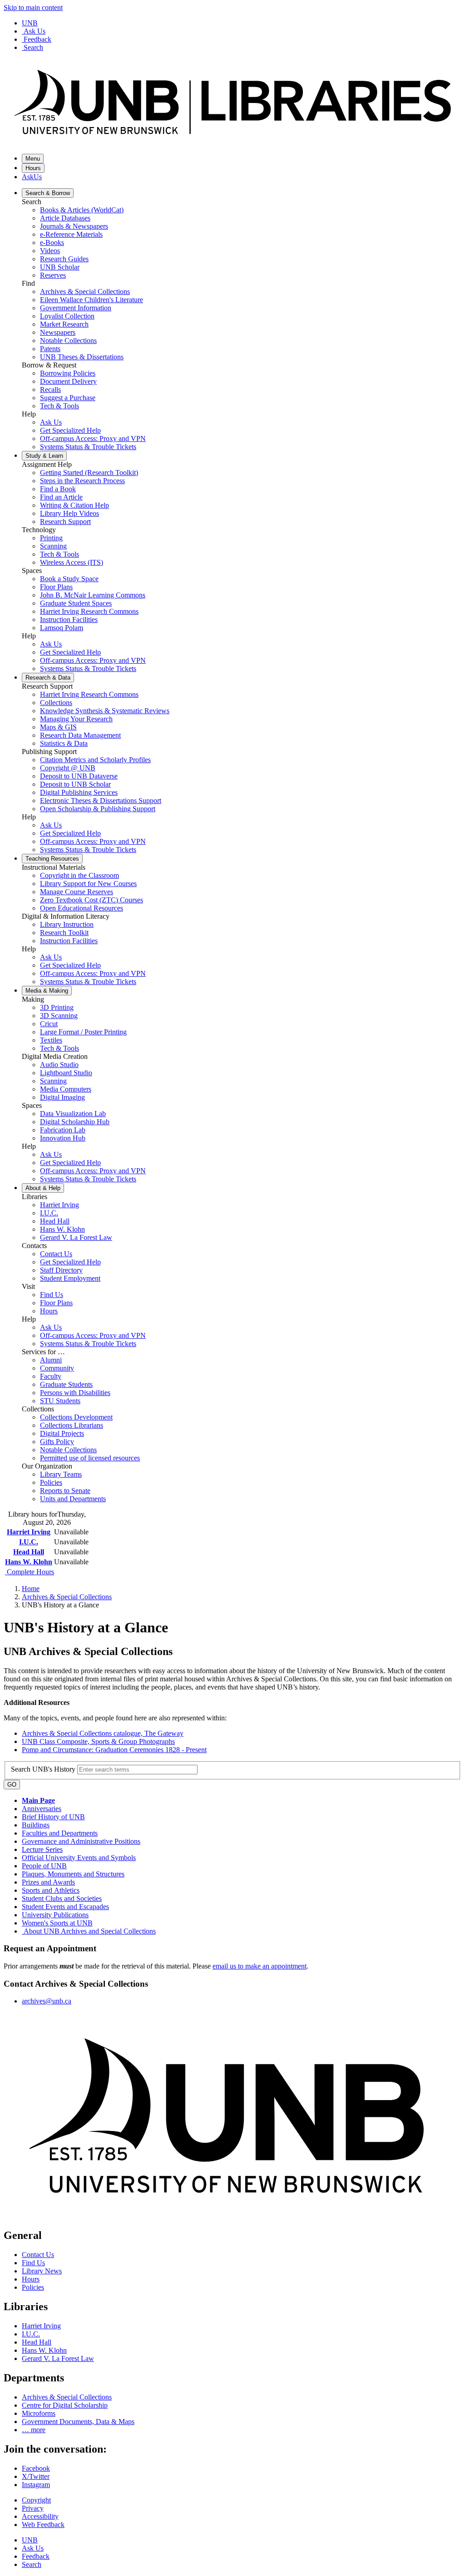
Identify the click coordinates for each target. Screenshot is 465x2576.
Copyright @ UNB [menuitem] (68, 768)
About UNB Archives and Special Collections (90, 1931)
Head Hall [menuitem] (55, 1221)
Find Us (33, 2263)
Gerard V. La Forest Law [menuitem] (76, 1237)
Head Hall (29, 1552)
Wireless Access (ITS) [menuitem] (72, 562)
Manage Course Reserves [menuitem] (77, 892)
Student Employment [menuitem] (70, 1278)
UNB (30, 23)
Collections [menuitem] (56, 703)
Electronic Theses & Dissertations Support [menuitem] (101, 801)
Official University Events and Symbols (79, 1858)
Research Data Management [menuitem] (80, 735)
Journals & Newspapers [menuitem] (74, 226)
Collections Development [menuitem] (76, 1417)
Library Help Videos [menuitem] (69, 513)
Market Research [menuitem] (64, 324)
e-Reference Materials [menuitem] (71, 234)
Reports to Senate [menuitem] (65, 1491)
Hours (33, 168)
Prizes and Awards (48, 1882)
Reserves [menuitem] (53, 275)
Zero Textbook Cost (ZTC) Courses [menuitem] (92, 900)
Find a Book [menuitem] (58, 489)
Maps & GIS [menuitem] (58, 727)
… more (34, 2430)
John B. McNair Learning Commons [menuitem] (93, 595)
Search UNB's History (44, 1769)
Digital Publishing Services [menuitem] (79, 792)
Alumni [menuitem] (51, 1360)
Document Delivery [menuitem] (68, 381)
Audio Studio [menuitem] (59, 1065)
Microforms (39, 2413)
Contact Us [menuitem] (56, 1254)
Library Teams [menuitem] (61, 1474)
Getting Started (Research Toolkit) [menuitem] (89, 473)
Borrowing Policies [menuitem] (68, 373)
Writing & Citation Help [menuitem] (74, 505)
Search (33, 47)
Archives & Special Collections (67, 1597)
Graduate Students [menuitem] (66, 1384)
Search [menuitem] (32, 2564)
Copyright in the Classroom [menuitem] (79, 875)
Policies (33, 2287)
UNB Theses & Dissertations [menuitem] (82, 357)
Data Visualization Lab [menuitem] (73, 1114)
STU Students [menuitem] (60, 1401)
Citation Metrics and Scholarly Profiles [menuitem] (95, 760)
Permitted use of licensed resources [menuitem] (90, 1458)
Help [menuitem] (43, 1188)
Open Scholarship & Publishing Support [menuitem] (98, 809)
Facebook (36, 2468)
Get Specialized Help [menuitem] (70, 430)
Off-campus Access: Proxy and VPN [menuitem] (93, 438)
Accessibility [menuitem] (40, 2516)
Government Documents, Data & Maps (78, 2422)
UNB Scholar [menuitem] (60, 267)
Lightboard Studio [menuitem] (66, 1073)
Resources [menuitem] (52, 859)
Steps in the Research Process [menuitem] (82, 481)
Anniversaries (42, 1809)
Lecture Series (42, 1849)
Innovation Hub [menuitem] (63, 1138)
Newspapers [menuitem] (58, 332)
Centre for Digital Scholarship (65, 2405)
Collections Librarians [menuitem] (72, 1425)
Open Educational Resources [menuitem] (82, 908)
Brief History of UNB (53, 1817)
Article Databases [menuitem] (65, 218)
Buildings (36, 1825)
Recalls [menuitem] (50, 389)
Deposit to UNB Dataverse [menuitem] (79, 776)
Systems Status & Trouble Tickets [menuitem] (88, 447)
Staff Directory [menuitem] (61, 1270)
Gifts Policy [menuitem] (57, 1442)
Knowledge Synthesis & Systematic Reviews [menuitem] (105, 711)
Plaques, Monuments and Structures (73, 1874)
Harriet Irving (29, 1532)
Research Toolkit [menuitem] (64, 933)
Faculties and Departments (60, 1833)
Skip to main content (33, 7)
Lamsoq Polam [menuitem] (62, 628)
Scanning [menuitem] (53, 546)
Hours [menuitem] (49, 1311)
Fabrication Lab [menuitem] (63, 1130)
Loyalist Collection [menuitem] (67, 316)
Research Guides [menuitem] (64, 259)
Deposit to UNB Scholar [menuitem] (75, 784)
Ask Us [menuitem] (51, 422)
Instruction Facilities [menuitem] (69, 620)
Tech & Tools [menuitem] (59, 406)
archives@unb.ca (47, 2001)
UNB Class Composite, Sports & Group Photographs (98, 1741)
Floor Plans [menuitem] (56, 587)
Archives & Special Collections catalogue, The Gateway (103, 1733)
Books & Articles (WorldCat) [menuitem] (82, 210)
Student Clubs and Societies (62, 1898)
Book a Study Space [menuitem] (69, 579)
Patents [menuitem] (50, 349)
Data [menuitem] (48, 678)
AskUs (32, 177)
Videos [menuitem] (50, 251)
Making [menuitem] (47, 991)
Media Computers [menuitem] (66, 1089)
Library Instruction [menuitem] (67, 924)
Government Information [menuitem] (76, 308)
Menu (33, 159)
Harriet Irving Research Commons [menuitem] (89, 611)
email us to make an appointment (260, 1966)
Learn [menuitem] (44, 456)
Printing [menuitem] (51, 538)
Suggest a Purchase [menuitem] (68, 398)
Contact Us (38, 2255)
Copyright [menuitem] (36, 2500)
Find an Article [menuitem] (61, 497)
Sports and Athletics (51, 1890)
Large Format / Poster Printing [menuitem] (83, 1032)
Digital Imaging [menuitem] (62, 1097)
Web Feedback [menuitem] (43, 2525)
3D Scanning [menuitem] (59, 1016)
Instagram (36, 2485)
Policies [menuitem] (51, 1482)
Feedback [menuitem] (36, 2556)
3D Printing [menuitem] (57, 1007)
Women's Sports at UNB (57, 1923)
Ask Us (35, 31)
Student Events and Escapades (65, 1907)
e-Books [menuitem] (52, 242)
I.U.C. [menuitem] (49, 1213)
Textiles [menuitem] (51, 1040)
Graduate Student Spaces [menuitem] (76, 603)
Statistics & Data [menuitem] (64, 743)
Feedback (37, 39)
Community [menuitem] (57, 1368)
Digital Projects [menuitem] (62, 1433)
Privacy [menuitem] (33, 2508)
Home (31, 1589)
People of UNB (44, 1866)
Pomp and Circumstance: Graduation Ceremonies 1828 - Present (114, 1750)
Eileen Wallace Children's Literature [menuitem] (92, 300)
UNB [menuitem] (30, 2540)
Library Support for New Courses (88, 884)
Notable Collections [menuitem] (68, 340)
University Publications (55, 1915)
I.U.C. (29, 1542)
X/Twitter (36, 2476)
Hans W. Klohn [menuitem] (62, 1229)
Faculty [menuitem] (51, 1376)
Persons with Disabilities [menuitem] (75, 1393)
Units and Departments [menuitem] (73, 1499)
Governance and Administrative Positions (81, 1841)
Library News (42, 2271)
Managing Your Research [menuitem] (76, 719)
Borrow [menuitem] (48, 193)
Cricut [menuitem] (49, 1024)
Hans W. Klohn (29, 1562)
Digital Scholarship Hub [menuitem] (75, 1122)
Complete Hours (30, 1572)
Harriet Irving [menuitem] (59, 1205)
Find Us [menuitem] (52, 1295)
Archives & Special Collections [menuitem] (85, 291)
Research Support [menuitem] (65, 522)
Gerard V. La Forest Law (58, 2358)
